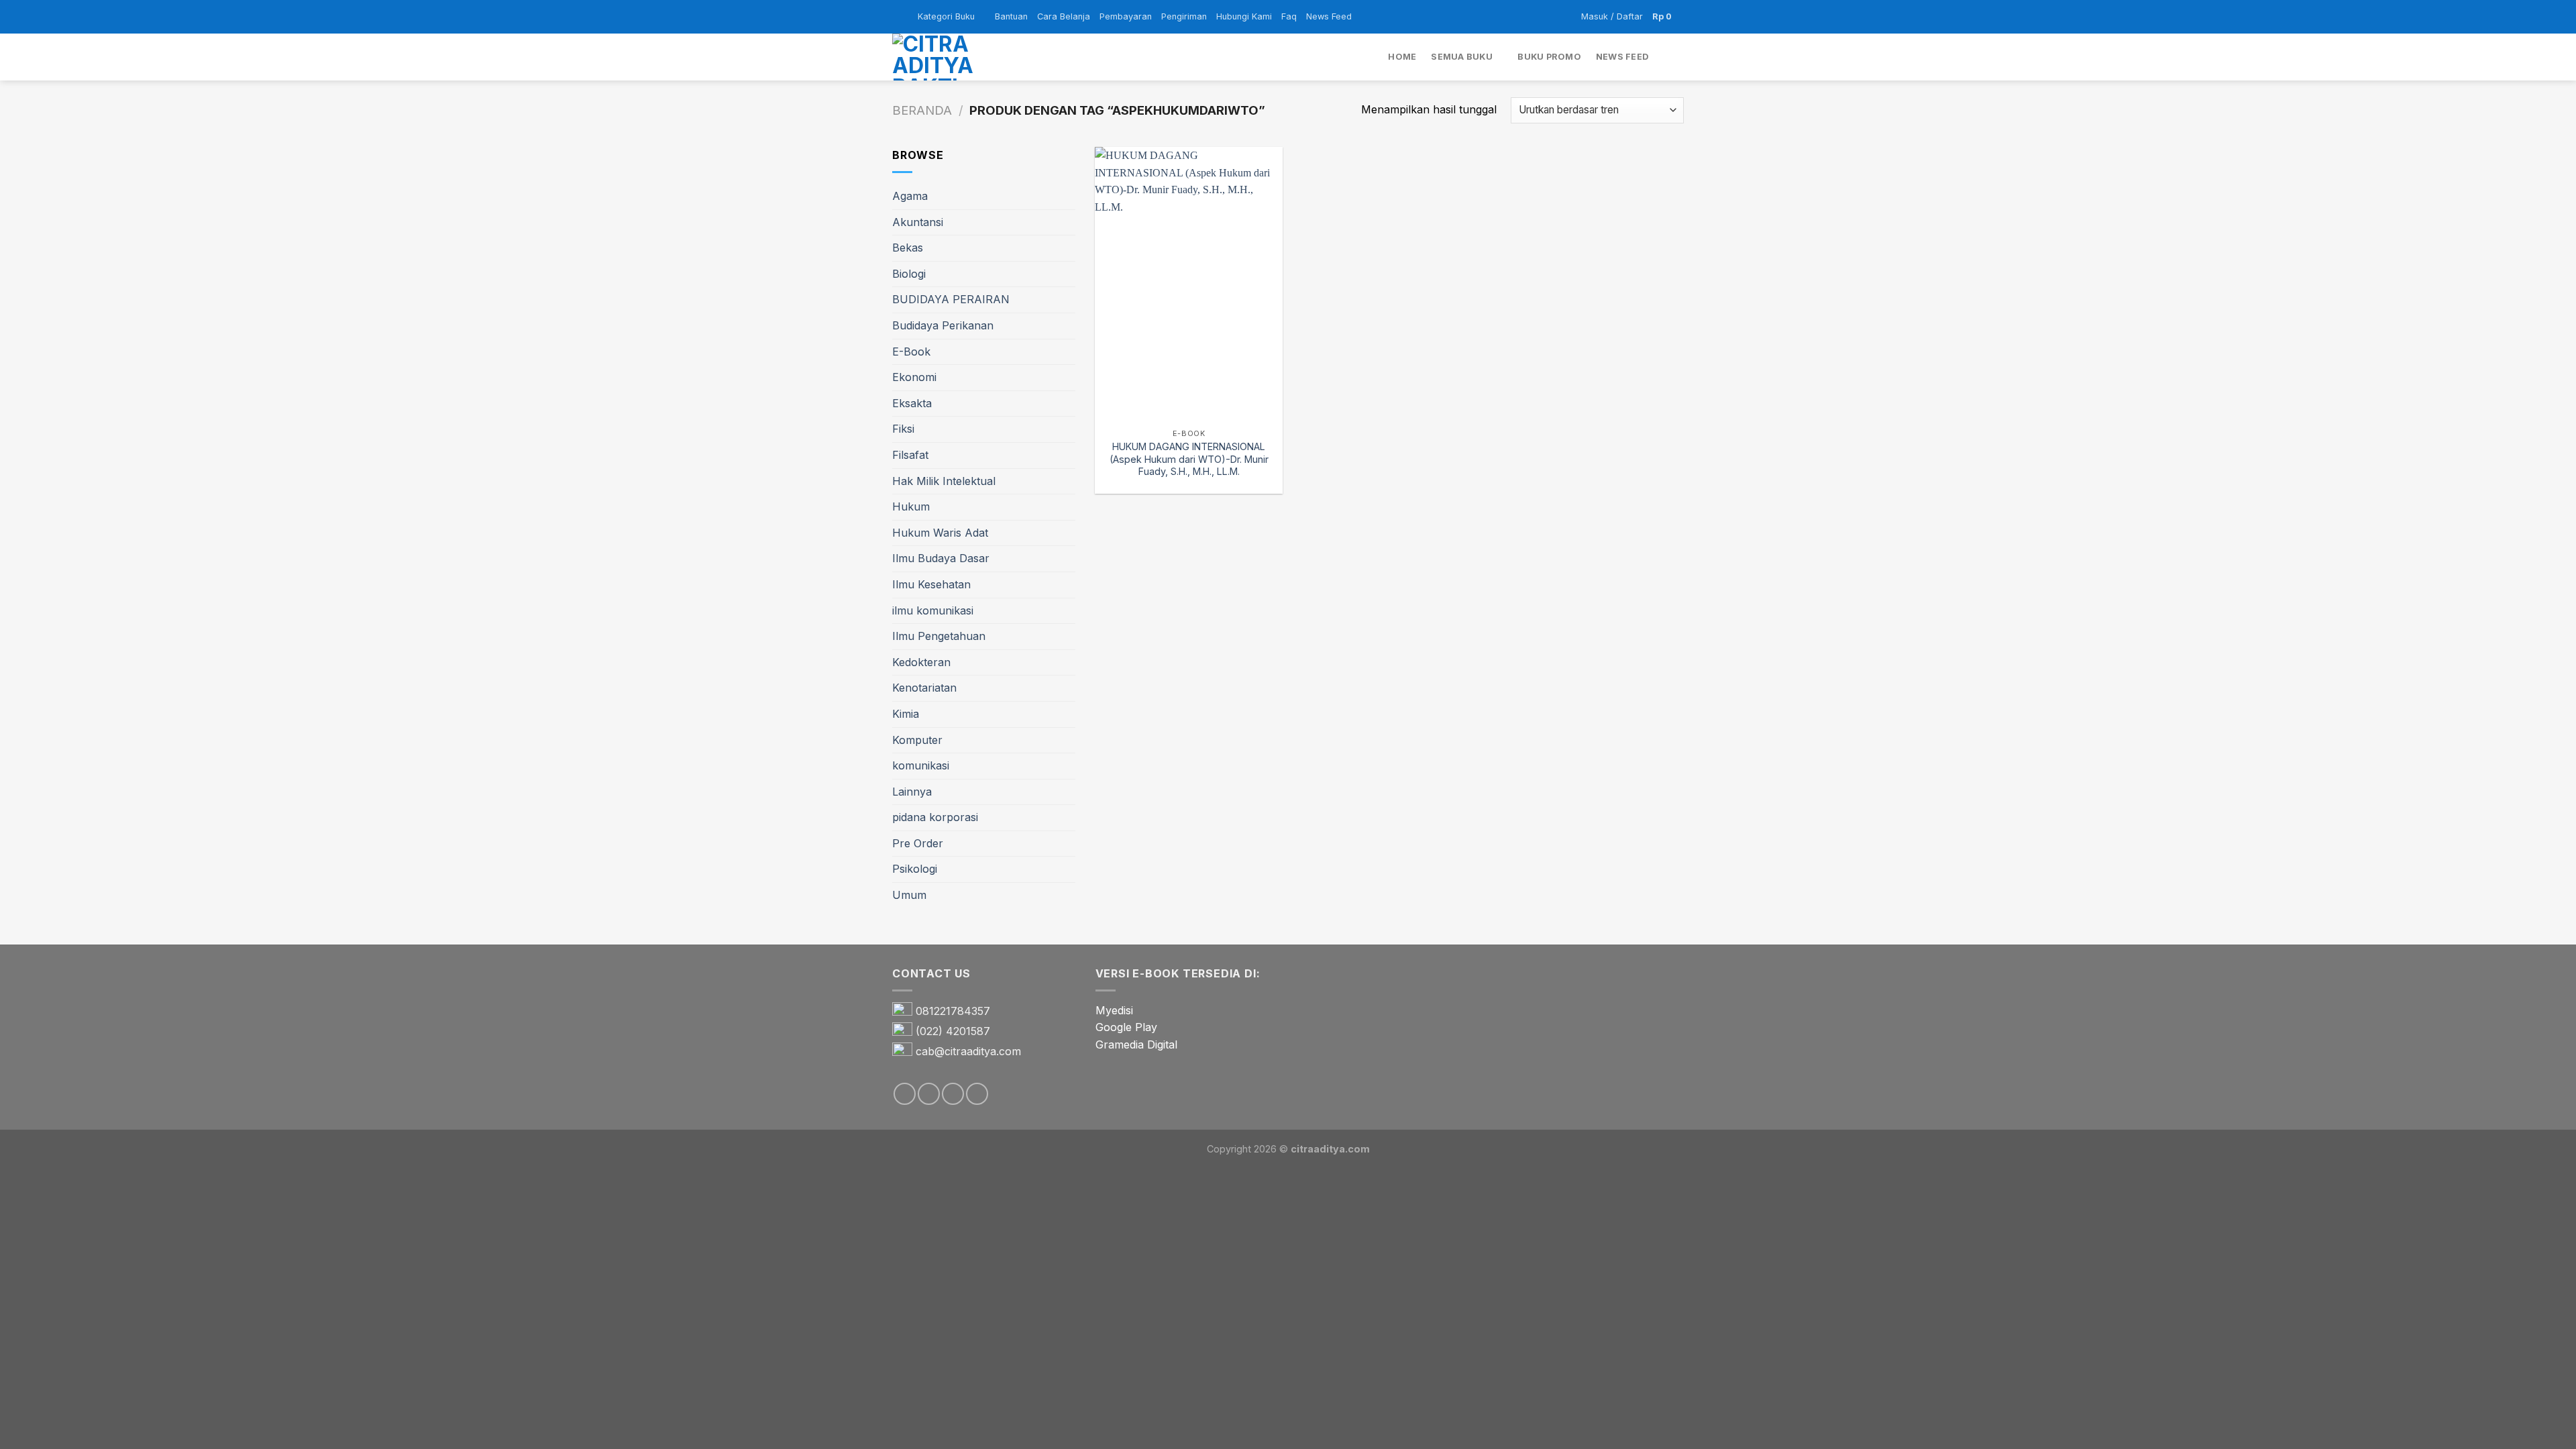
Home (1402, 57)
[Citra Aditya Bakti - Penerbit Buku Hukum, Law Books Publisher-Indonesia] (959, 57)
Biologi (909, 274)
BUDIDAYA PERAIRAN (951, 299)
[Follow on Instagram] (929, 1094)
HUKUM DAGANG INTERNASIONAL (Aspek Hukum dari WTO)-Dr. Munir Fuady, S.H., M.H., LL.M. (1189, 459)
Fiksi (903, 429)
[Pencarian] (1679, 57)
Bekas (908, 248)
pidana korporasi (935, 817)
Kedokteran (921, 662)
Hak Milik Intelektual (944, 481)
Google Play (1126, 1027)
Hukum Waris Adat (940, 533)
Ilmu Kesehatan (931, 584)
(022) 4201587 (953, 1031)
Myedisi (1114, 1010)
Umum (909, 895)
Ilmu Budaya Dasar (941, 558)
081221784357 (953, 1011)
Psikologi (915, 869)
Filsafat (910, 455)
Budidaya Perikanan (943, 325)
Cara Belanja (1064, 16)
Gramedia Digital (1136, 1044)
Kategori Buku (946, 16)
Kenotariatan (924, 688)
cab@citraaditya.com (968, 1051)
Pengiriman (1184, 16)
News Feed (1329, 16)
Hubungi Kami (1244, 16)
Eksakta (912, 403)
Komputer (917, 740)
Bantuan (1011, 16)
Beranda (922, 110)
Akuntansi (918, 222)
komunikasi (921, 765)
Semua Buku (1462, 57)
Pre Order (918, 843)
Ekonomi (914, 377)
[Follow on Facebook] (905, 1094)
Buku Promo (1549, 57)
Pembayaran (1126, 16)
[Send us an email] (953, 1094)
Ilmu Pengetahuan (939, 636)
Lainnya (912, 792)
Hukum (911, 506)
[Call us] (977, 1094)
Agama (910, 196)
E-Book (911, 352)
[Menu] (900, 16)
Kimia (906, 714)
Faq (1289, 16)
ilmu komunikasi (933, 610)
